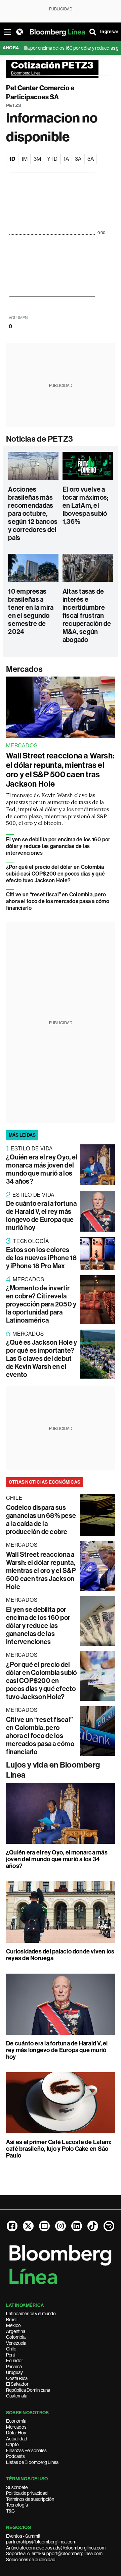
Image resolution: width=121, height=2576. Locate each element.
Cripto (12, 2444)
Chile (11, 2349)
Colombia (16, 2337)
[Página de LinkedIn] (77, 2226)
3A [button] (78, 159)
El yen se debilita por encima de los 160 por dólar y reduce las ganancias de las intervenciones (58, 846)
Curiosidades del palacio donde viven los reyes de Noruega (60, 1955)
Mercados (24, 669)
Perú (11, 2355)
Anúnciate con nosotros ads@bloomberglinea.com (56, 2548)
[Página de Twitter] (28, 2226)
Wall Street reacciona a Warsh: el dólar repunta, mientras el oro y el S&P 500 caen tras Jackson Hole (60, 770)
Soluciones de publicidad (31, 2560)
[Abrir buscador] (93, 32)
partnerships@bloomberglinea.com (41, 2542)
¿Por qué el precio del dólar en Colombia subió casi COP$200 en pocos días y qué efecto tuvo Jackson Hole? (55, 874)
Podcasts (15, 2456)
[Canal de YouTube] (44, 2226)
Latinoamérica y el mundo (31, 2314)
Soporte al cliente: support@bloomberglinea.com (54, 2554)
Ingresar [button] (109, 32)
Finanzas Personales (26, 2450)
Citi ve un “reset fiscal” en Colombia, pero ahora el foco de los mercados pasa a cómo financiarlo (58, 901)
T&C (10, 2511)
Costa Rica (17, 2378)
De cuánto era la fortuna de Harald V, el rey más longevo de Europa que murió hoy (41, 1216)
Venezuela (16, 2343)
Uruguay (14, 2372)
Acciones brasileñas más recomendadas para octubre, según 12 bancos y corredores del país (33, 513)
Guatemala (17, 2396)
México (13, 2325)
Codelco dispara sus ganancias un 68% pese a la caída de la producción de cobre (41, 1520)
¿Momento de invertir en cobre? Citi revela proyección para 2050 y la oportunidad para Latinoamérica (41, 1304)
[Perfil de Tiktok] (93, 2226)
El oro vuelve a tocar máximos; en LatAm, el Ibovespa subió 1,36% (85, 505)
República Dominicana (28, 2390)
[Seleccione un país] (19, 32)
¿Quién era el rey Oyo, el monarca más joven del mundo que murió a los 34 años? (42, 1169)
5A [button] (91, 159)
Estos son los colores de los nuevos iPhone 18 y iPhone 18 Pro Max (42, 1258)
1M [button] (24, 159)
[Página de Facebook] (12, 2226)
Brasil (12, 2320)
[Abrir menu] (7, 32)
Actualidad (17, 2439)
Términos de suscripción (30, 2499)
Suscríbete (17, 2487)
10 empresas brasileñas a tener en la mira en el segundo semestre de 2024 (31, 611)
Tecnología (17, 2505)
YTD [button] (52, 159)
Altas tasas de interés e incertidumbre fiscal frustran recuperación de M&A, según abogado (87, 615)
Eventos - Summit (23, 2536)
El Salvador (17, 2384)
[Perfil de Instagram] (61, 2226)
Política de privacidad (27, 2493)
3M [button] (37, 159)
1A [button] (66, 159)
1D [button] (12, 159)
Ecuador (15, 2361)
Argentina (16, 2331)
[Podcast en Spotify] (109, 2226)
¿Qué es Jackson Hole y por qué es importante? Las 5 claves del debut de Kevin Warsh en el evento (42, 1358)
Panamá (14, 2367)
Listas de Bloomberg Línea (32, 2462)
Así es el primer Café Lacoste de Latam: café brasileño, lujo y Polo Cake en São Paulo (59, 2149)
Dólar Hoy (16, 2433)
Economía (16, 2421)
